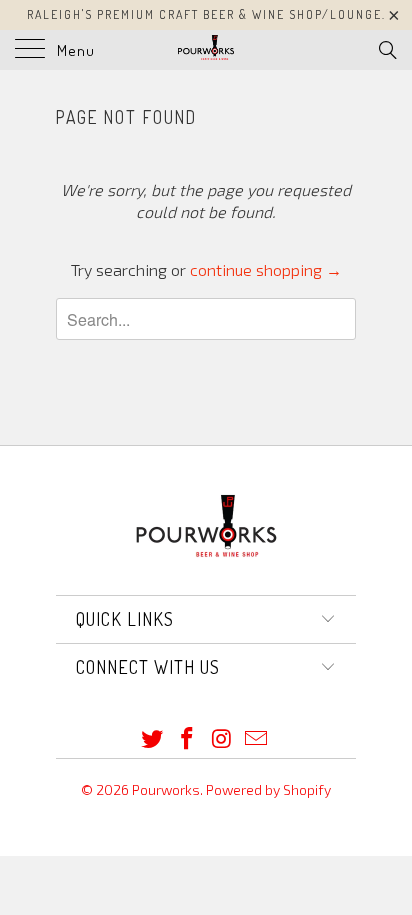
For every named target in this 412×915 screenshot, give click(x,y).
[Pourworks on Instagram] (223, 739)
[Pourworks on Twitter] (153, 739)
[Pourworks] (206, 50)
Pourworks (166, 789)
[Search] (386, 49)
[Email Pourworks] (257, 739)
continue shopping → (266, 269)
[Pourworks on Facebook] (188, 739)
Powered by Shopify (268, 789)
